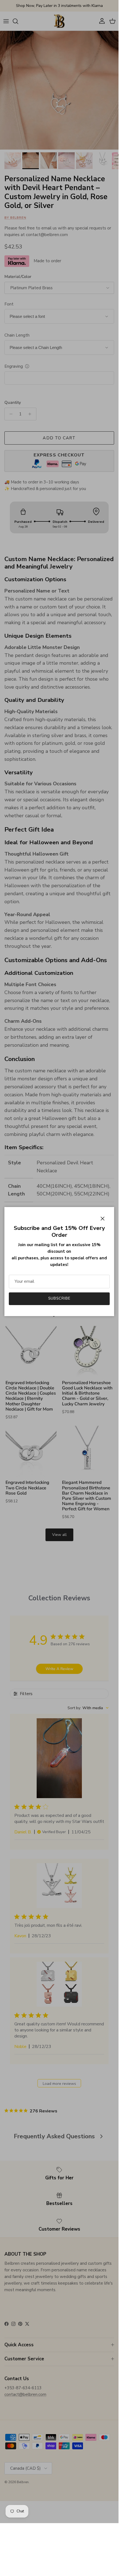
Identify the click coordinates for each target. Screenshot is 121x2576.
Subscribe (59, 1298)
